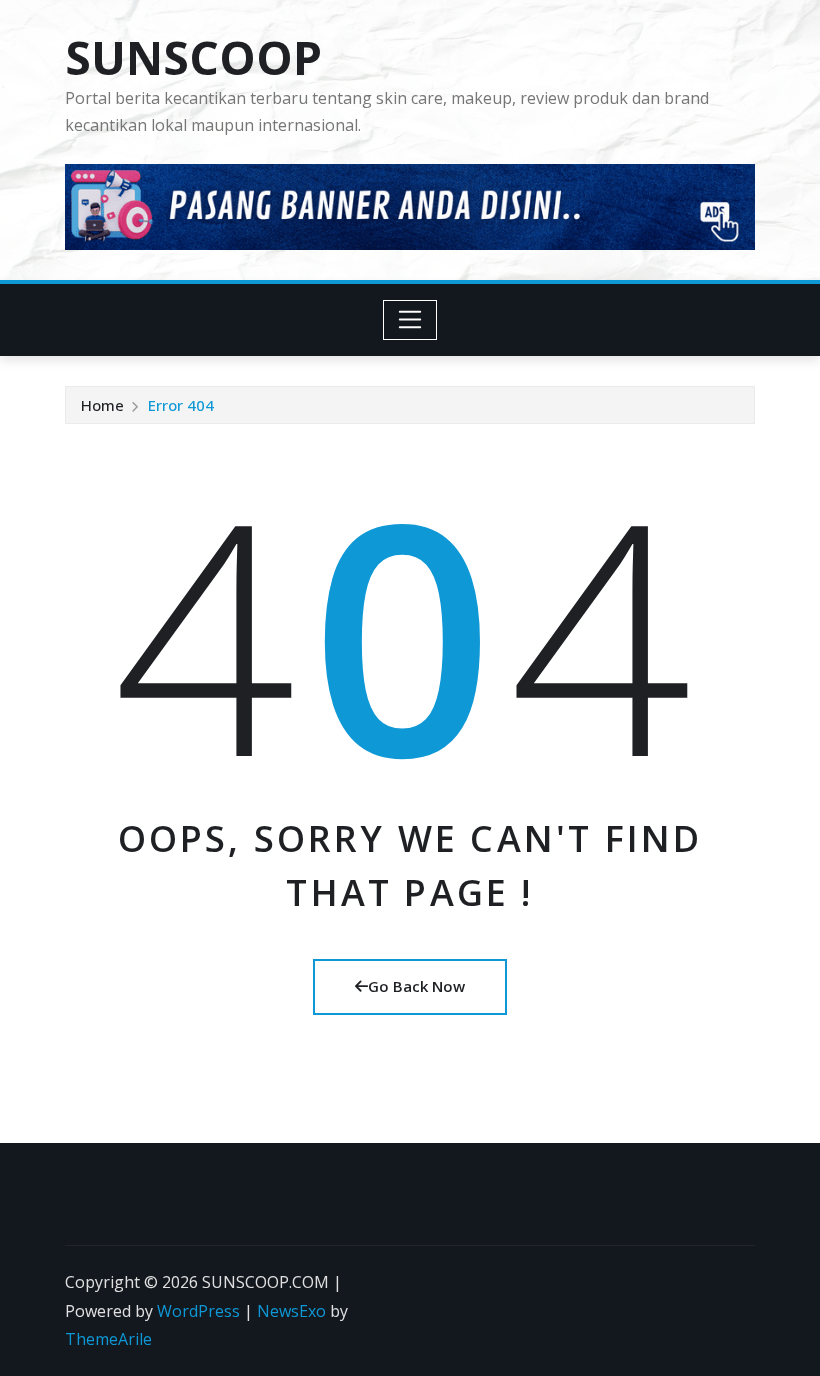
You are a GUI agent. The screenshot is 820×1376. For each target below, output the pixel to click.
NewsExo (291, 1311)
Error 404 (181, 405)
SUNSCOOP (193, 57)
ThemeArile (108, 1339)
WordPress (198, 1311)
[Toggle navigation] (410, 320)
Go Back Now (416, 986)
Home (102, 405)
